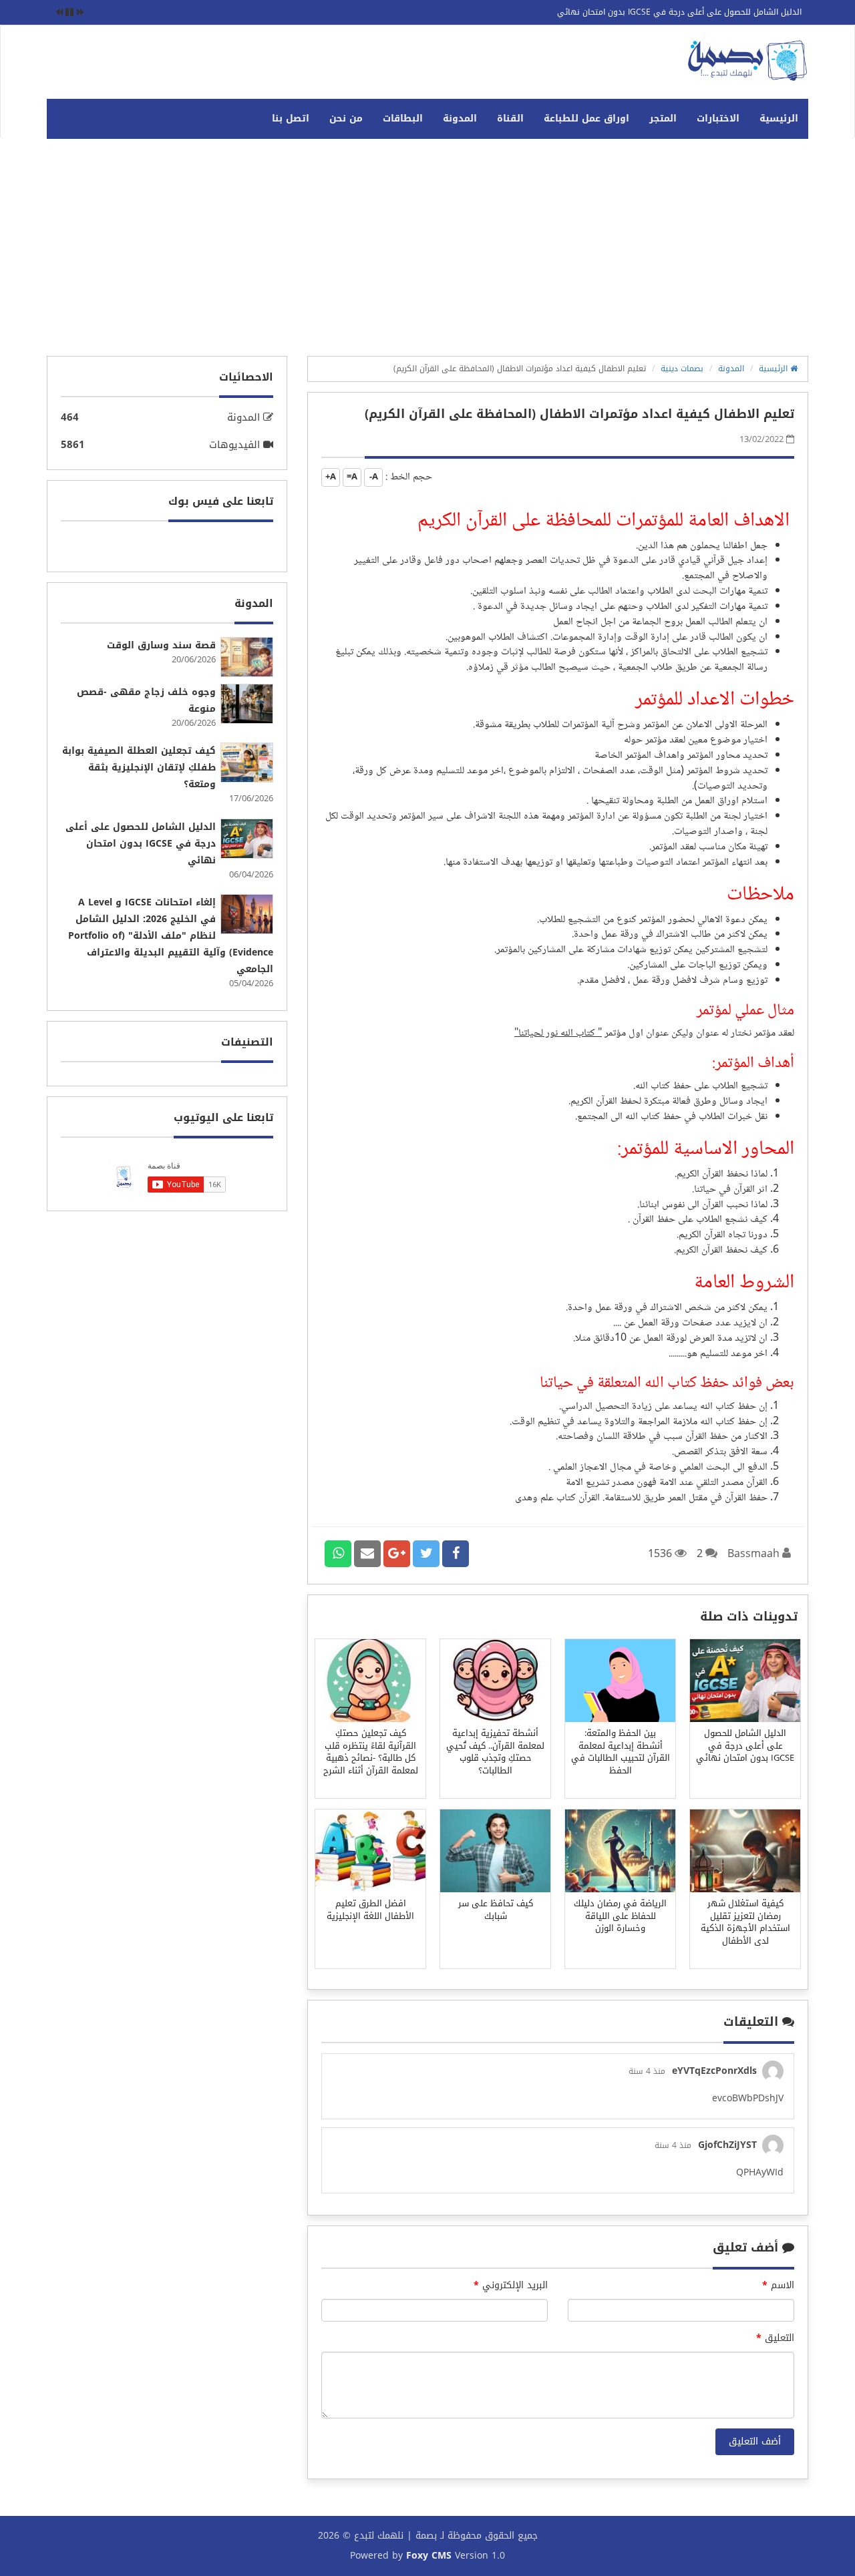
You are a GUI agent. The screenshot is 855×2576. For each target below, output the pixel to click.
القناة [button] (510, 119)
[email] (367, 1554)
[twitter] (426, 1554)
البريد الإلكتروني (511, 2286)
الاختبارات (718, 119)
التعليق (775, 2338)
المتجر (663, 119)
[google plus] (397, 1554)
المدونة (731, 369)
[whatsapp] (338, 1554)
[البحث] (57, 112)
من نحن (346, 119)
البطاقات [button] (403, 119)
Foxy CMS (429, 2556)
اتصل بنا (291, 119)
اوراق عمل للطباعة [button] (586, 119)
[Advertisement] (427, 252)
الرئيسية (779, 119)
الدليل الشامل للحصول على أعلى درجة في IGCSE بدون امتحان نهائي (679, 12)
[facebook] (456, 1554)
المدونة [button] (460, 119)
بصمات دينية (682, 369)
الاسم (778, 2286)
